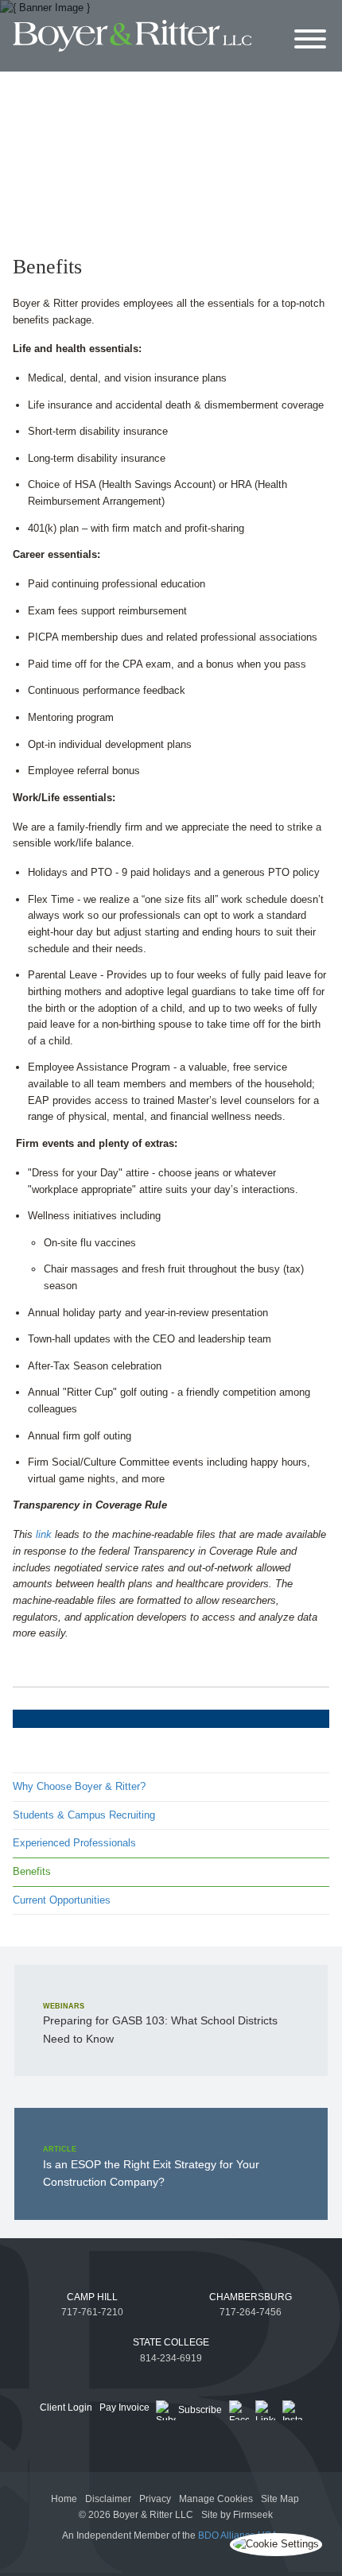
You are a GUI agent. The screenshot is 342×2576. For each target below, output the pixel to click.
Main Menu (134, 15)
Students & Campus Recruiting (84, 1815)
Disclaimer (108, 2499)
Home (64, 2499)
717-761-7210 (92, 2312)
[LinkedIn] (265, 2410)
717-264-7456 (251, 2312)
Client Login (66, 2407)
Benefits (32, 1871)
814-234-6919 (171, 2358)
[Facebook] (239, 2410)
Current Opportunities (62, 1900)
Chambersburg (251, 2297)
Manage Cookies (216, 2499)
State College (171, 2342)
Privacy (155, 2499)
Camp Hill (92, 2297)
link (44, 1534)
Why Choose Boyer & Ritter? (79, 1786)
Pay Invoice (124, 2407)
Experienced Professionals (74, 1843)
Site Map (280, 2499)
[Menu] (310, 40)
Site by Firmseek (237, 2515)
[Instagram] (292, 2410)
